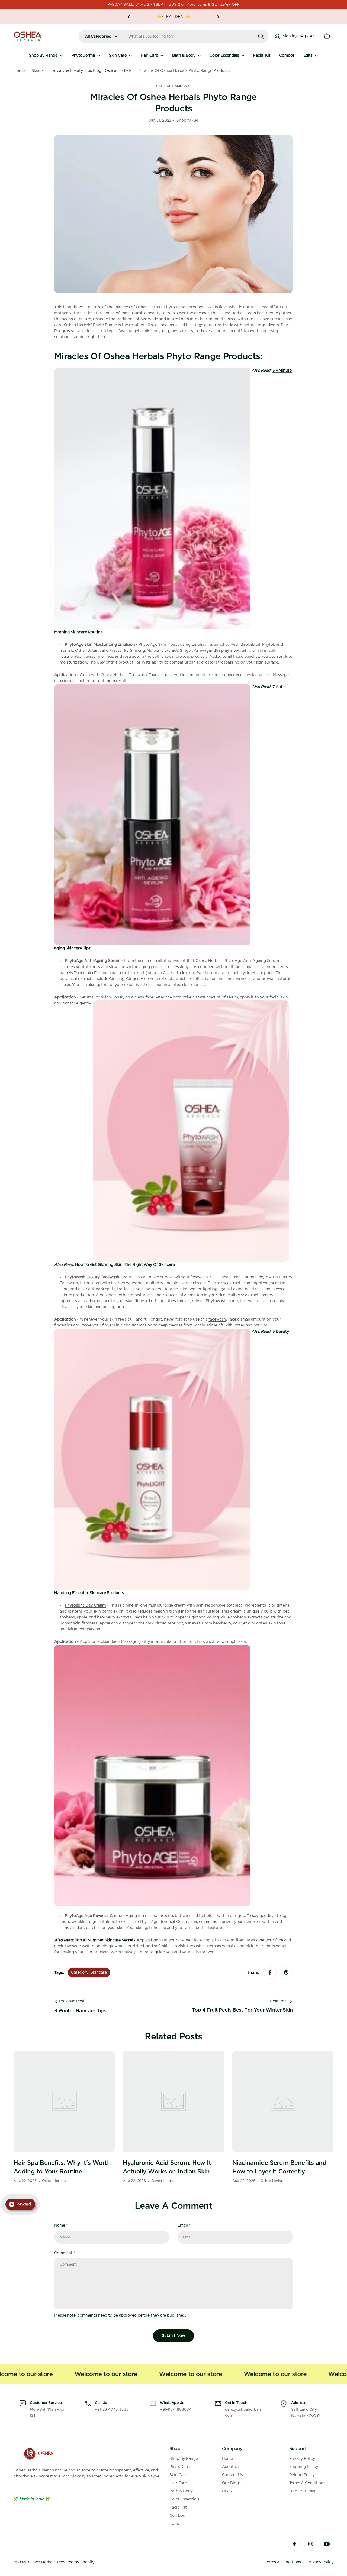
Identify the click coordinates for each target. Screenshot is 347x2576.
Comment (65, 2253)
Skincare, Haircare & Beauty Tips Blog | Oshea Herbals (82, 71)
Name (61, 2225)
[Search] (261, 36)
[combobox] (173, 36)
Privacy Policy (320, 2562)
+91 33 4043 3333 (112, 2410)
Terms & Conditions (283, 2562)
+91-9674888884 (176, 2410)
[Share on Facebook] (270, 1972)
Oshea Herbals (114, 675)
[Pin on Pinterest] (286, 1972)
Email (184, 2225)
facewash (217, 1319)
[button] (129, 17)
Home (19, 71)
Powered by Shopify (76, 2562)
